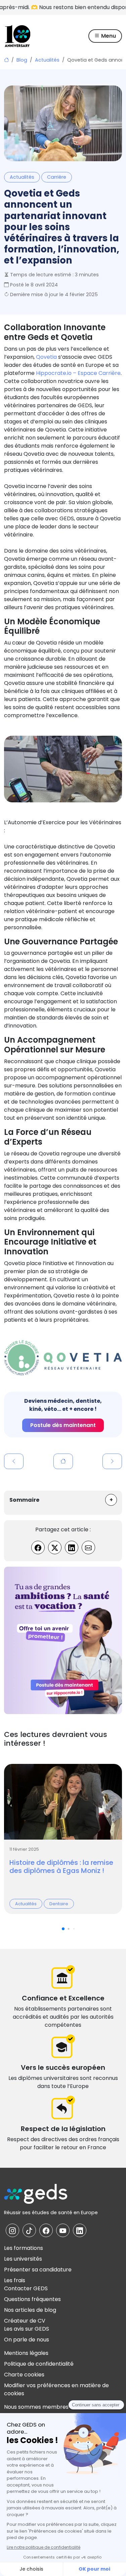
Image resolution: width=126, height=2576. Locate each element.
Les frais (15, 2280)
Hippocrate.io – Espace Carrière (78, 373)
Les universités (23, 2259)
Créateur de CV (25, 2321)
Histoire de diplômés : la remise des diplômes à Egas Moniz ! (61, 1867)
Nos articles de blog (30, 2310)
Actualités (47, 60)
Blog (22, 60)
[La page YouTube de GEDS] (63, 2230)
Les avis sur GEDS (27, 2329)
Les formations (24, 2248)
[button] (111, 1500)
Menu (108, 36)
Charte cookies (24, 2375)
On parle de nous (27, 2340)
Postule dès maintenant (63, 1425)
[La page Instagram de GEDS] (12, 2230)
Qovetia (46, 357)
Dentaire (59, 1904)
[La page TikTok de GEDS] (29, 2230)
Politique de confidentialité (39, 2364)
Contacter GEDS (26, 2288)
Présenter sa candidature (38, 2270)
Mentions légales (26, 2353)
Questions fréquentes (32, 2299)
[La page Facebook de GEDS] (46, 2230)
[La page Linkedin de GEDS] (80, 2230)
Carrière (57, 177)
